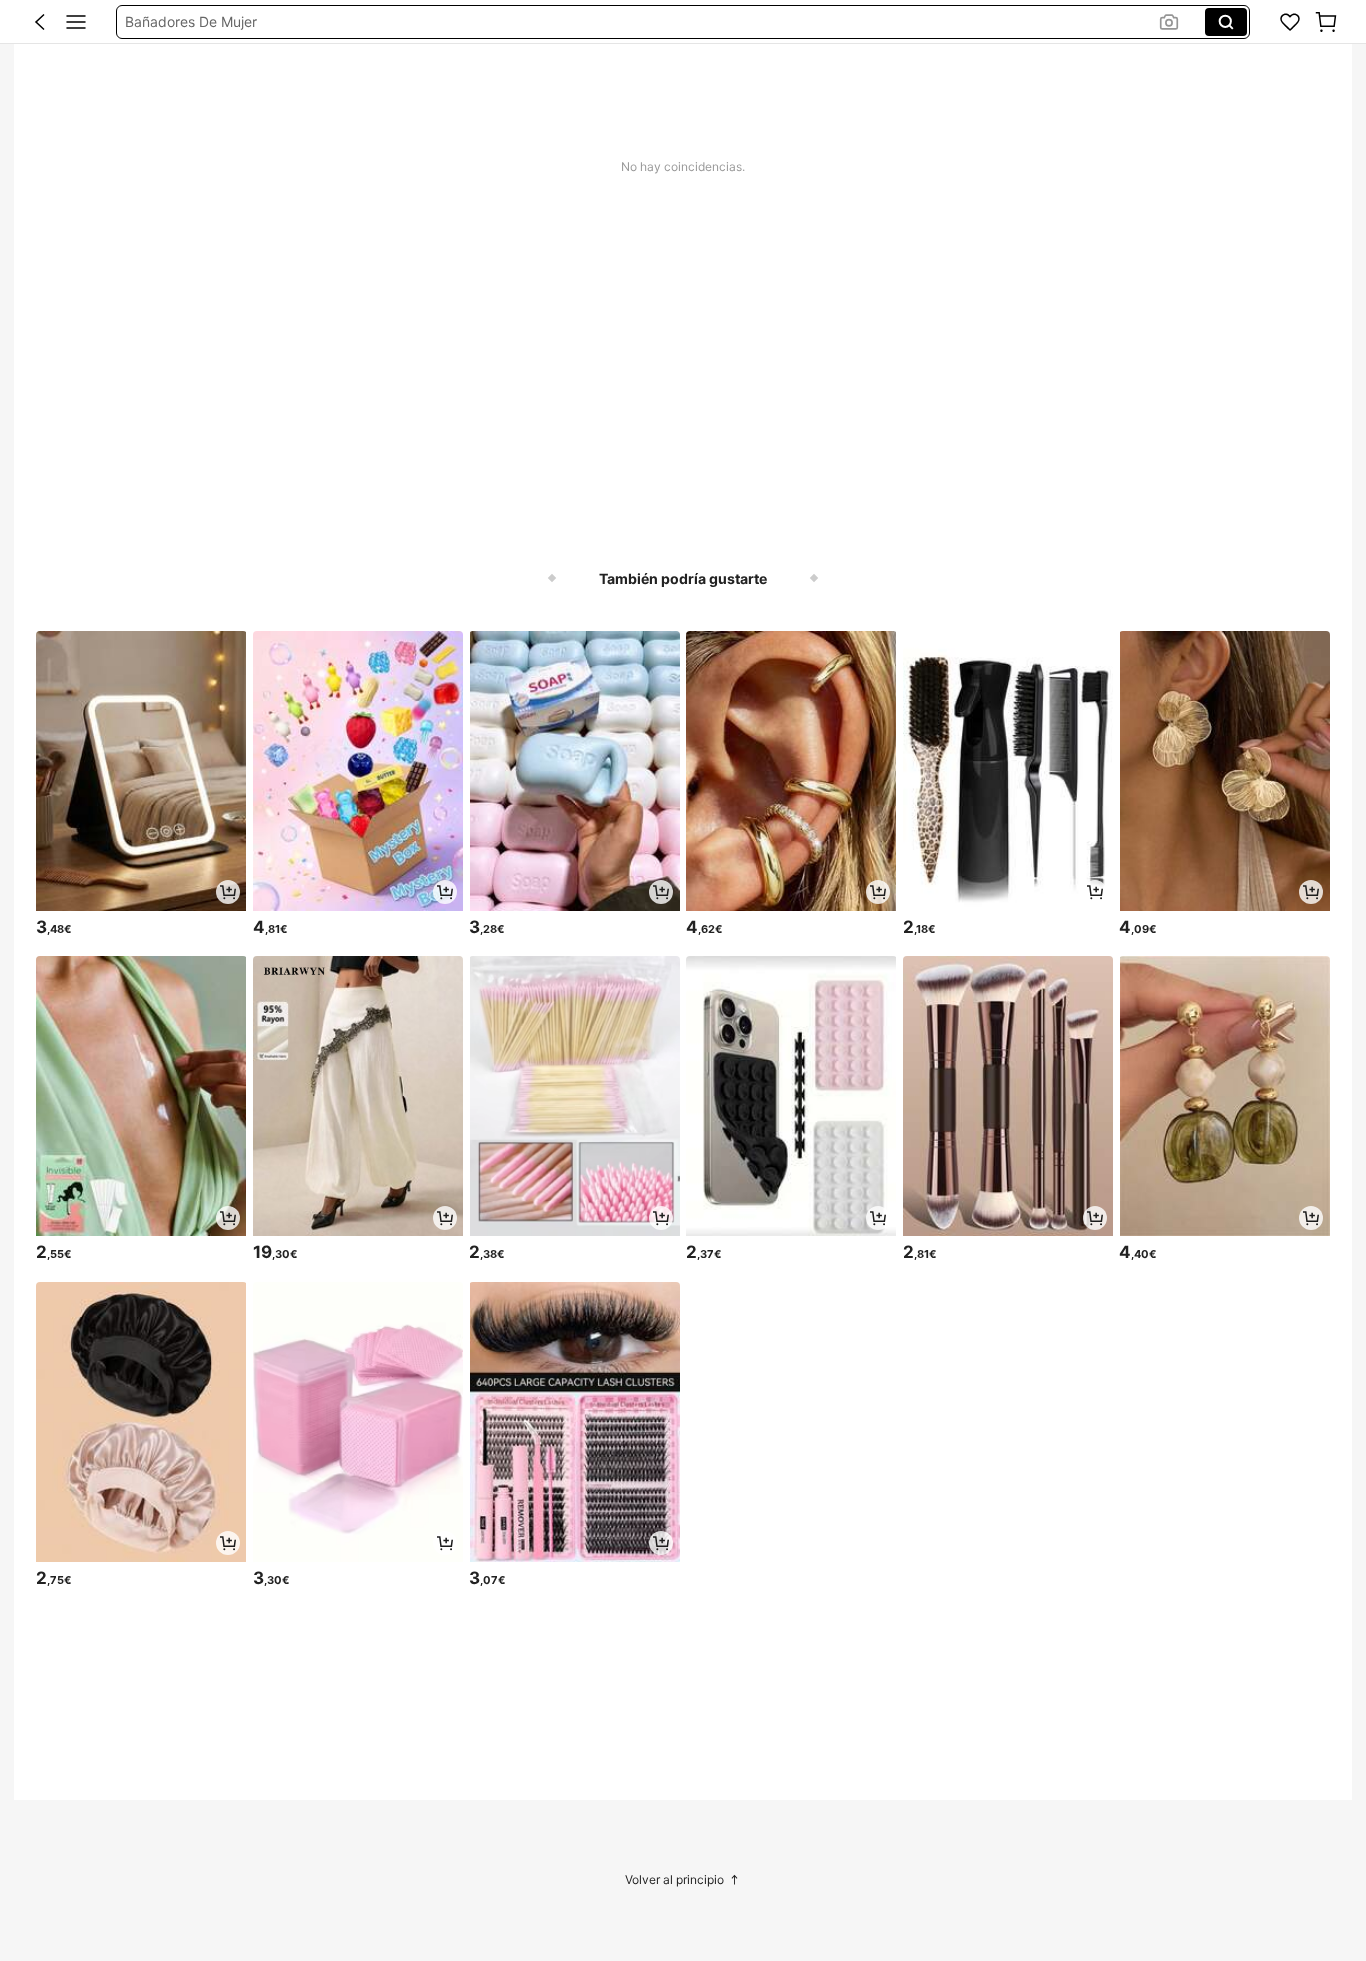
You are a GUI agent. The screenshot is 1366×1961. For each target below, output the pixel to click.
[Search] (1226, 22)
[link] (1290, 22)
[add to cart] (228, 892)
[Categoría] (76, 22)
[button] (40, 22)
